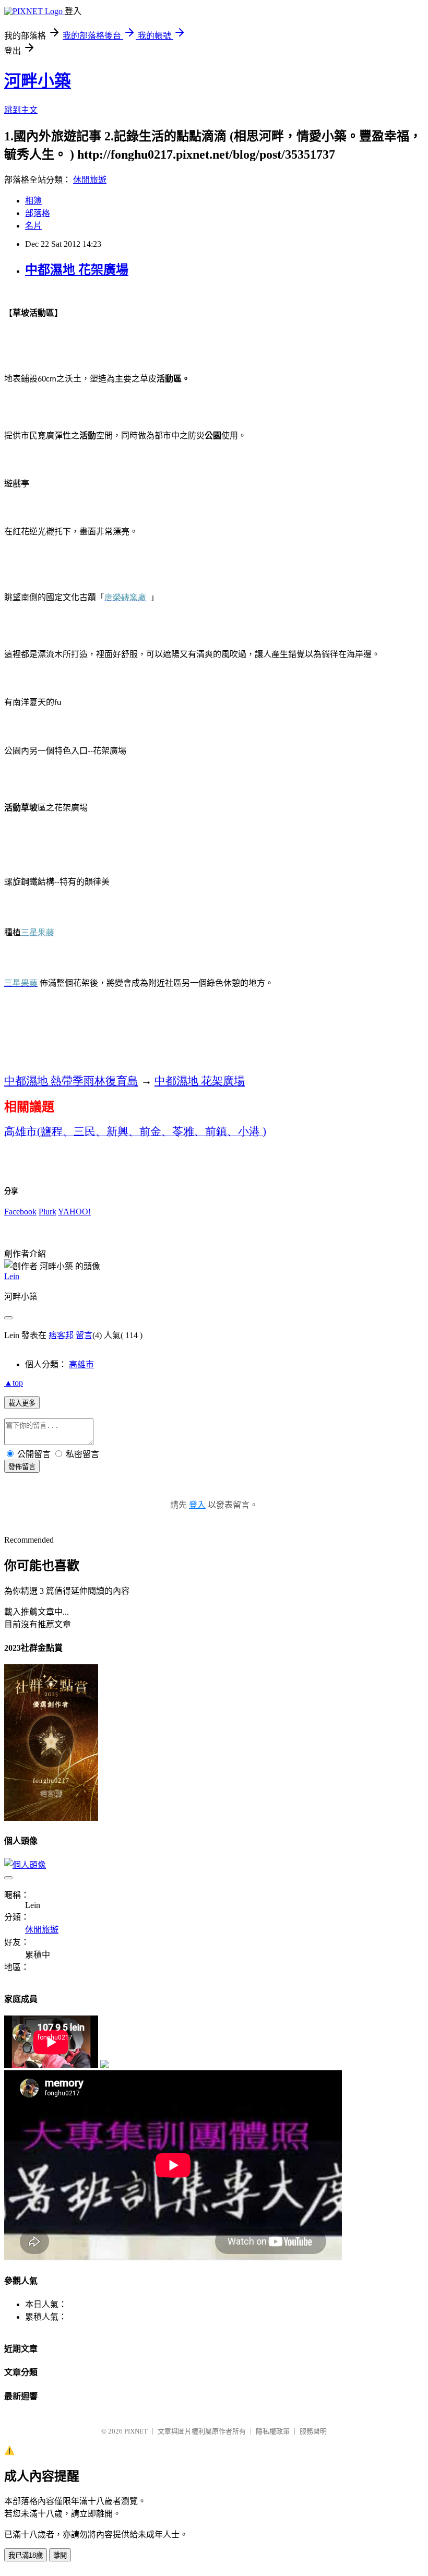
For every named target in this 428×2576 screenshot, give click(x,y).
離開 (60, 2555)
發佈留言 (22, 1467)
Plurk (47, 1212)
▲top (14, 1383)
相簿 (33, 201)
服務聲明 (313, 2431)
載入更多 (22, 1403)
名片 (33, 226)
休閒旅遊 (90, 180)
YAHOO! (74, 1212)
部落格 (38, 213)
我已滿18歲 (26, 2555)
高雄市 (81, 1364)
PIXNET (136, 2431)
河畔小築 (38, 81)
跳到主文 (21, 110)
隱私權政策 (273, 2431)
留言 (84, 1335)
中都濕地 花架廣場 (77, 270)
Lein (12, 1276)
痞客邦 (61, 1335)
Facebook (20, 1212)
